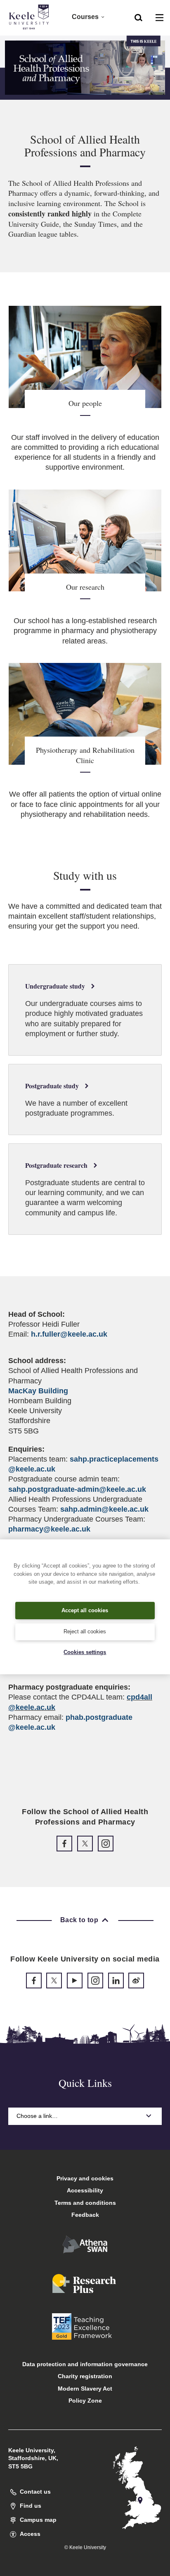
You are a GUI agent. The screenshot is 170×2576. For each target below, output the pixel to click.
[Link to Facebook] (64, 1844)
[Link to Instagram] (106, 1844)
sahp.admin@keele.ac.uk (104, 1509)
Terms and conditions (85, 2203)
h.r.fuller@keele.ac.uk (69, 1334)
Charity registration (85, 2376)
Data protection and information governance (85, 2364)
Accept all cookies (85, 1610)
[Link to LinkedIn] (116, 1981)
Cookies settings (85, 1652)
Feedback (85, 2215)
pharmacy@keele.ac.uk (49, 1529)
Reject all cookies (85, 1631)
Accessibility (85, 2190)
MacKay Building (38, 1391)
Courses (85, 17)
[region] (85, 1607)
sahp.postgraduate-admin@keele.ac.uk (77, 1489)
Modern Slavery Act (85, 2389)
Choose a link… (37, 2116)
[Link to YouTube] (75, 1981)
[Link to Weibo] (136, 1981)
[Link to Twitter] (85, 1844)
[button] (138, 17)
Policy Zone (85, 2401)
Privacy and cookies (85, 2178)
